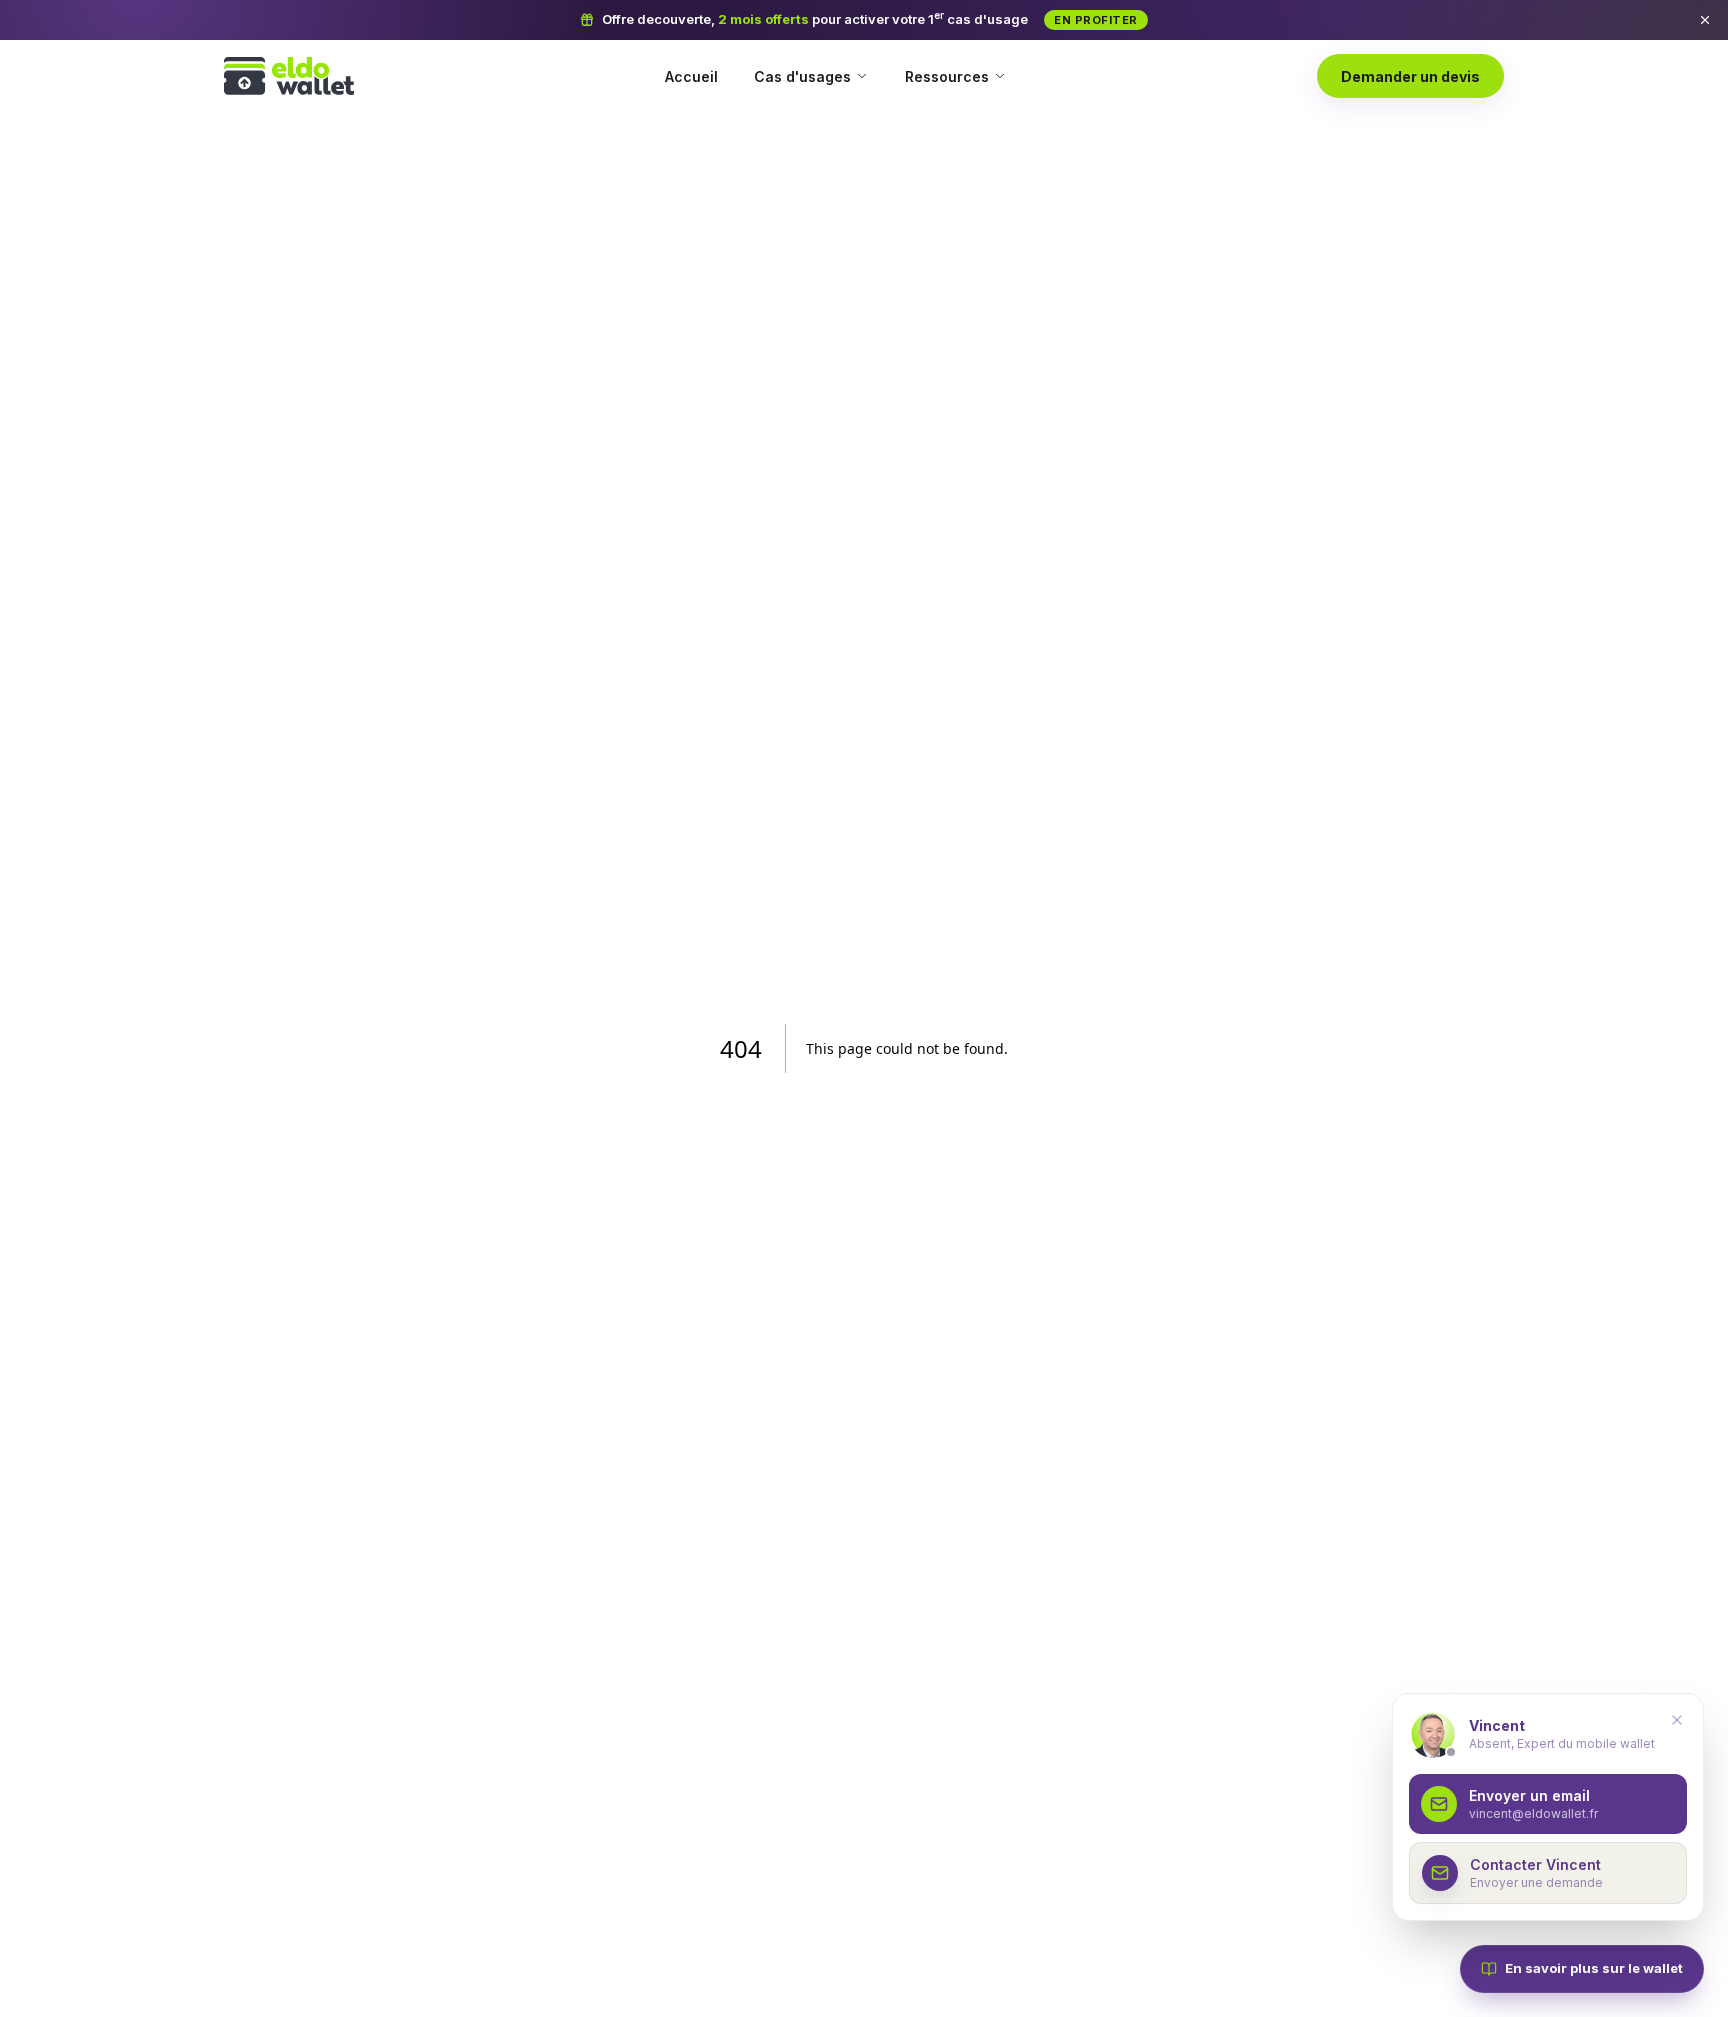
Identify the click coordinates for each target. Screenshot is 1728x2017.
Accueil (691, 76)
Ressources (947, 76)
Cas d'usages (802, 76)
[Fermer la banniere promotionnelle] (1705, 20)
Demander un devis (1410, 76)
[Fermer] (1677, 1720)
